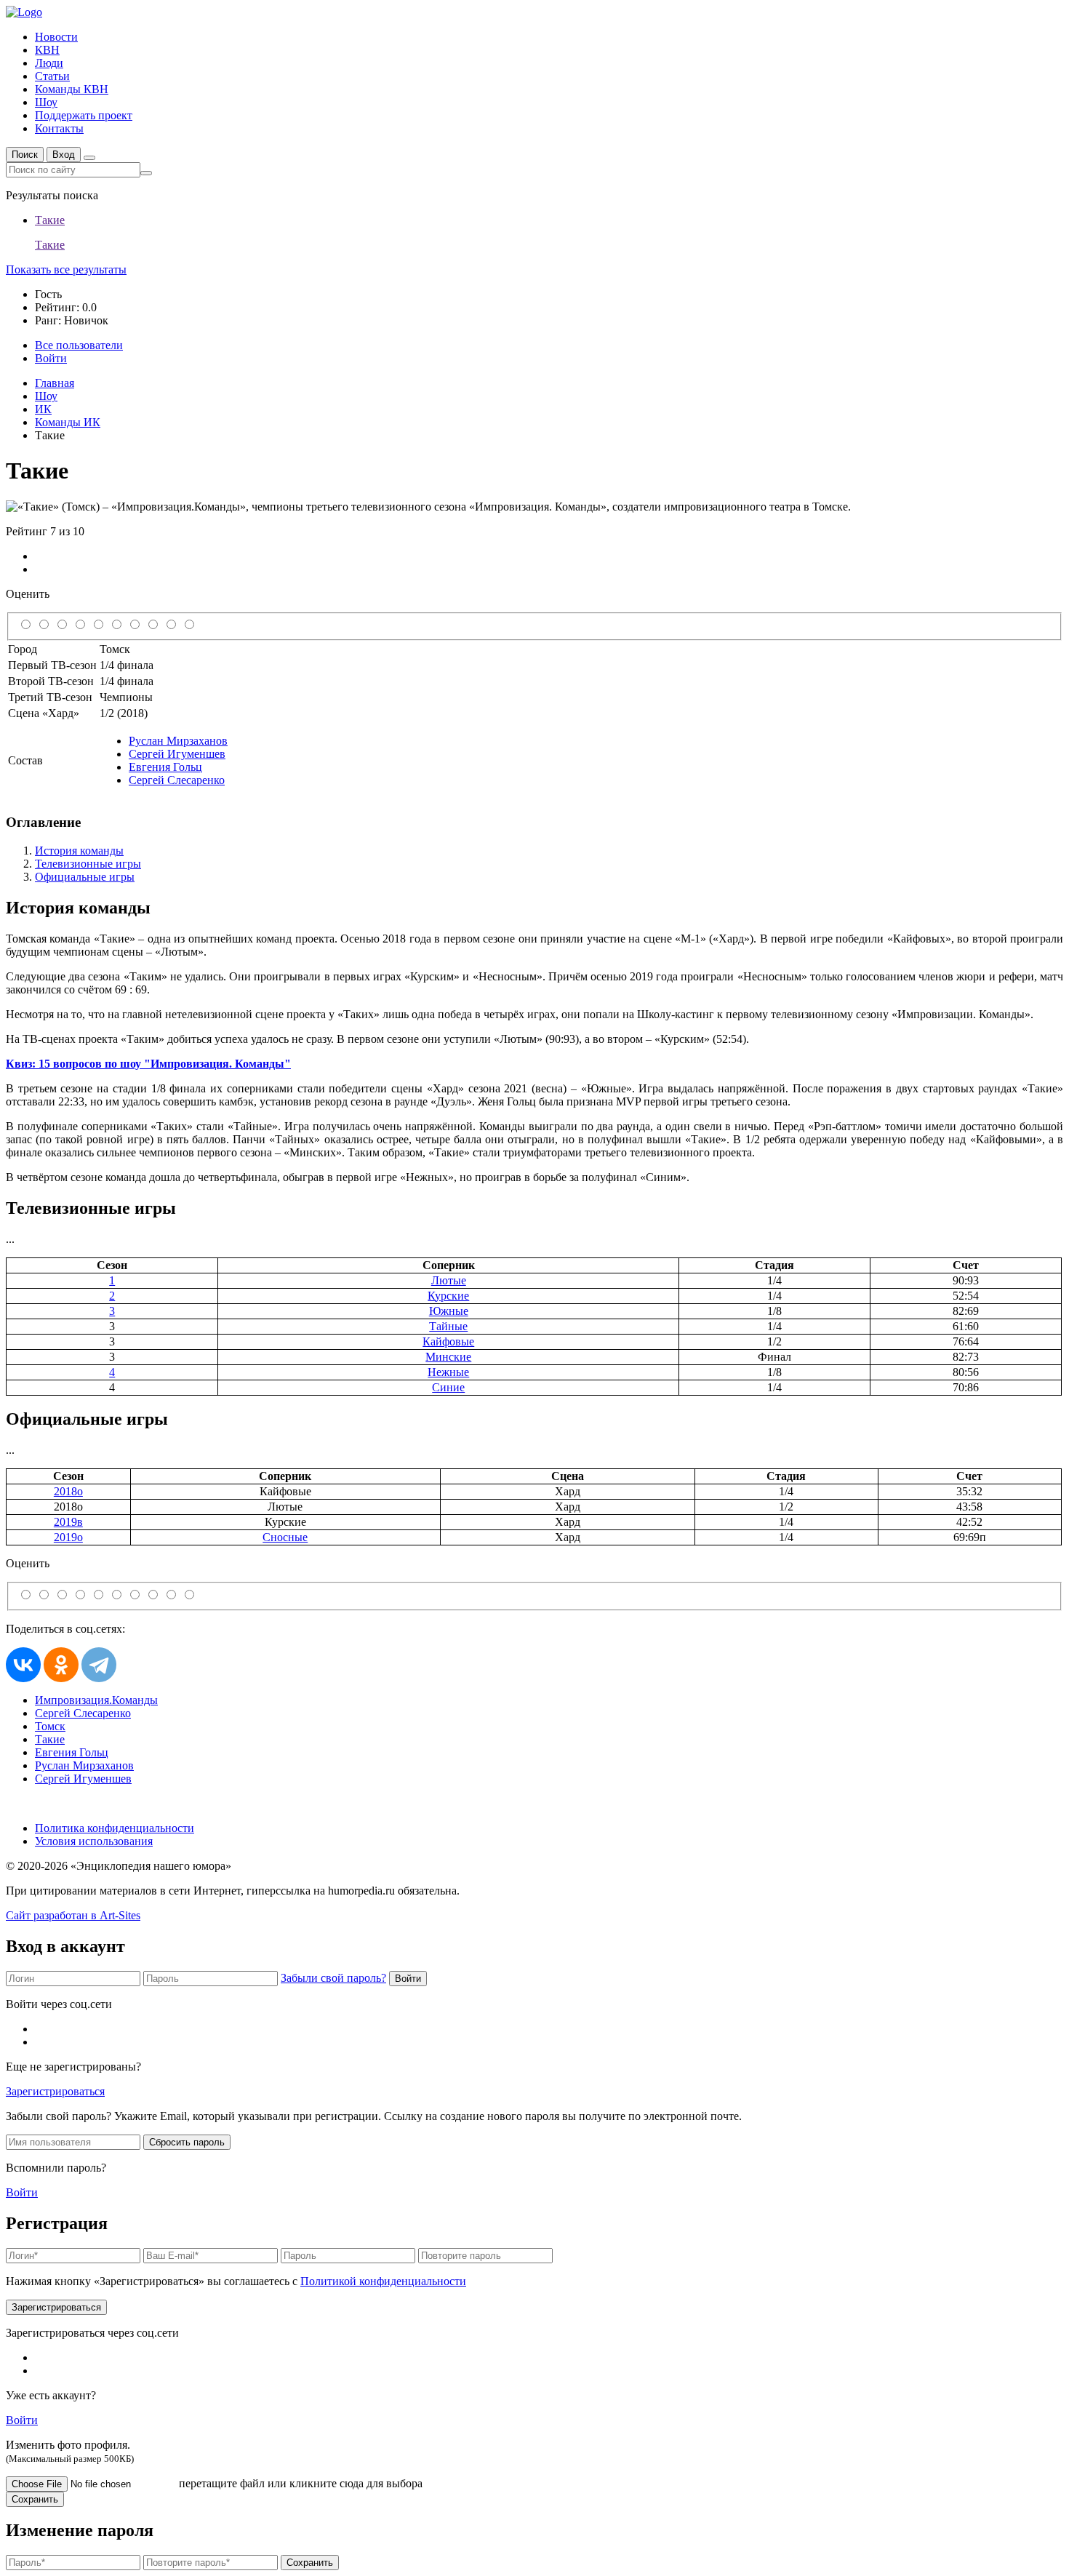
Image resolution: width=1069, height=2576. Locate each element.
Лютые (449, 1280)
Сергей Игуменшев (177, 754)
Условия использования (94, 1841)
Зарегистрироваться (55, 2091)
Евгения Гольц (165, 767)
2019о (68, 1537)
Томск (50, 1726)
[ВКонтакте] (23, 1665)
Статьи (52, 76)
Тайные (448, 1326)
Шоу (46, 102)
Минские (448, 1357)
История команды (79, 851)
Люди (49, 63)
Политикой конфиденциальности (383, 2281)
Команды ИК (68, 422)
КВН (47, 50)
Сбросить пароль (187, 2142)
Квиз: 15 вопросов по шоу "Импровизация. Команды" (148, 1064)
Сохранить (35, 2499)
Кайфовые (448, 1341)
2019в (68, 1522)
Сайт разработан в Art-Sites (73, 1915)
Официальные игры (85, 877)
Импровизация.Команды (96, 1700)
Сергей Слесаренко (177, 780)
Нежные (448, 1372)
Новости (56, 37)
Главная (55, 383)
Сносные (285, 1537)
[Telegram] (99, 1665)
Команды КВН (72, 89)
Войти (408, 1979)
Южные (449, 1311)
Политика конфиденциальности (115, 1828)
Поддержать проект (84, 115)
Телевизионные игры (88, 864)
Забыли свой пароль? (333, 1978)
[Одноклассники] (61, 1665)
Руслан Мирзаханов (178, 741)
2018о (68, 1491)
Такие (50, 1739)
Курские (448, 1296)
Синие (448, 1387)
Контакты (59, 128)
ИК (43, 409)
